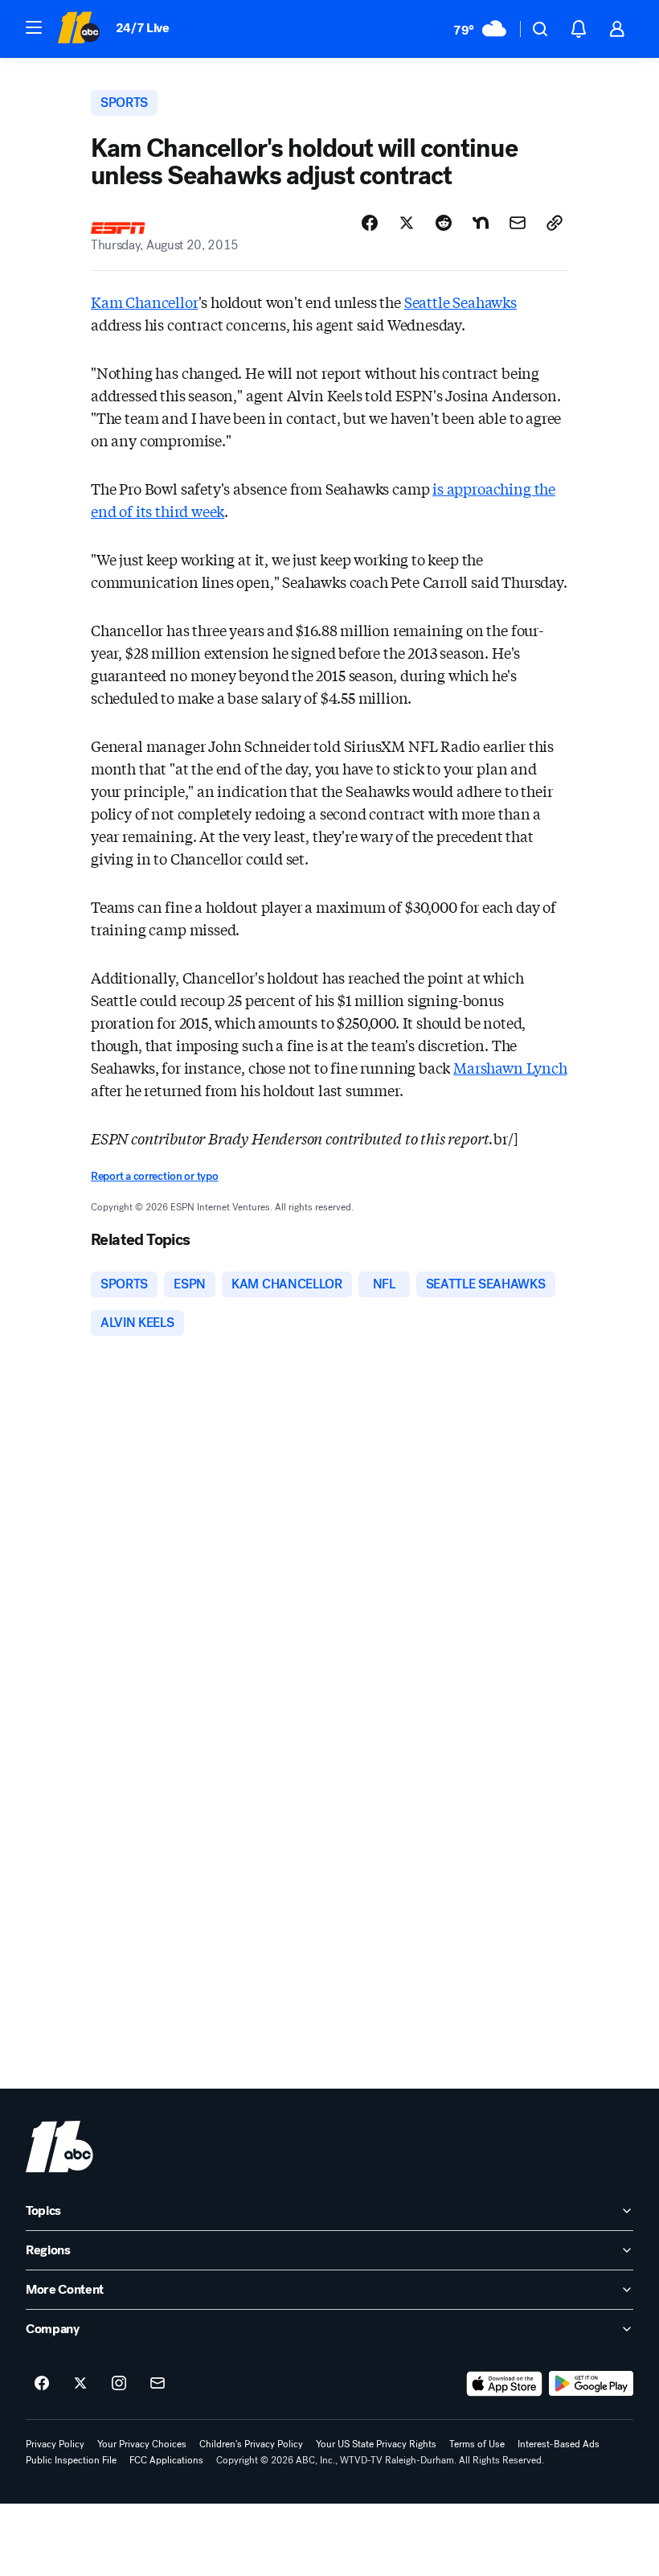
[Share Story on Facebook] (370, 223)
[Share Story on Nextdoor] (481, 223)
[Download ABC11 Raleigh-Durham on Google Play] (591, 2384)
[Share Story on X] (407, 223)
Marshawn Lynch (510, 1067)
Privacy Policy (55, 2444)
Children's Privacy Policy (251, 2444)
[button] (34, 27)
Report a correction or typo (154, 1176)
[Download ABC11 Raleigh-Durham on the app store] (505, 2384)
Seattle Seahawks (460, 302)
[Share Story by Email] (518, 223)
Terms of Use (477, 2444)
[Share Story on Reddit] (444, 223)
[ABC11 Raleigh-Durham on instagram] (119, 2384)
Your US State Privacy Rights (376, 2444)
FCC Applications (166, 2460)
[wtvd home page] (59, 2147)
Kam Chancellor (144, 302)
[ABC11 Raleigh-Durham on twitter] (80, 2384)
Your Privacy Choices (142, 2444)
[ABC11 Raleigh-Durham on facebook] (42, 2384)
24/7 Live (143, 28)
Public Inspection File (71, 2460)
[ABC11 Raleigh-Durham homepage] (78, 29)
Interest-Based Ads (559, 2444)
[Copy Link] (555, 223)
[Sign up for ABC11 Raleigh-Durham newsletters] (158, 2384)
